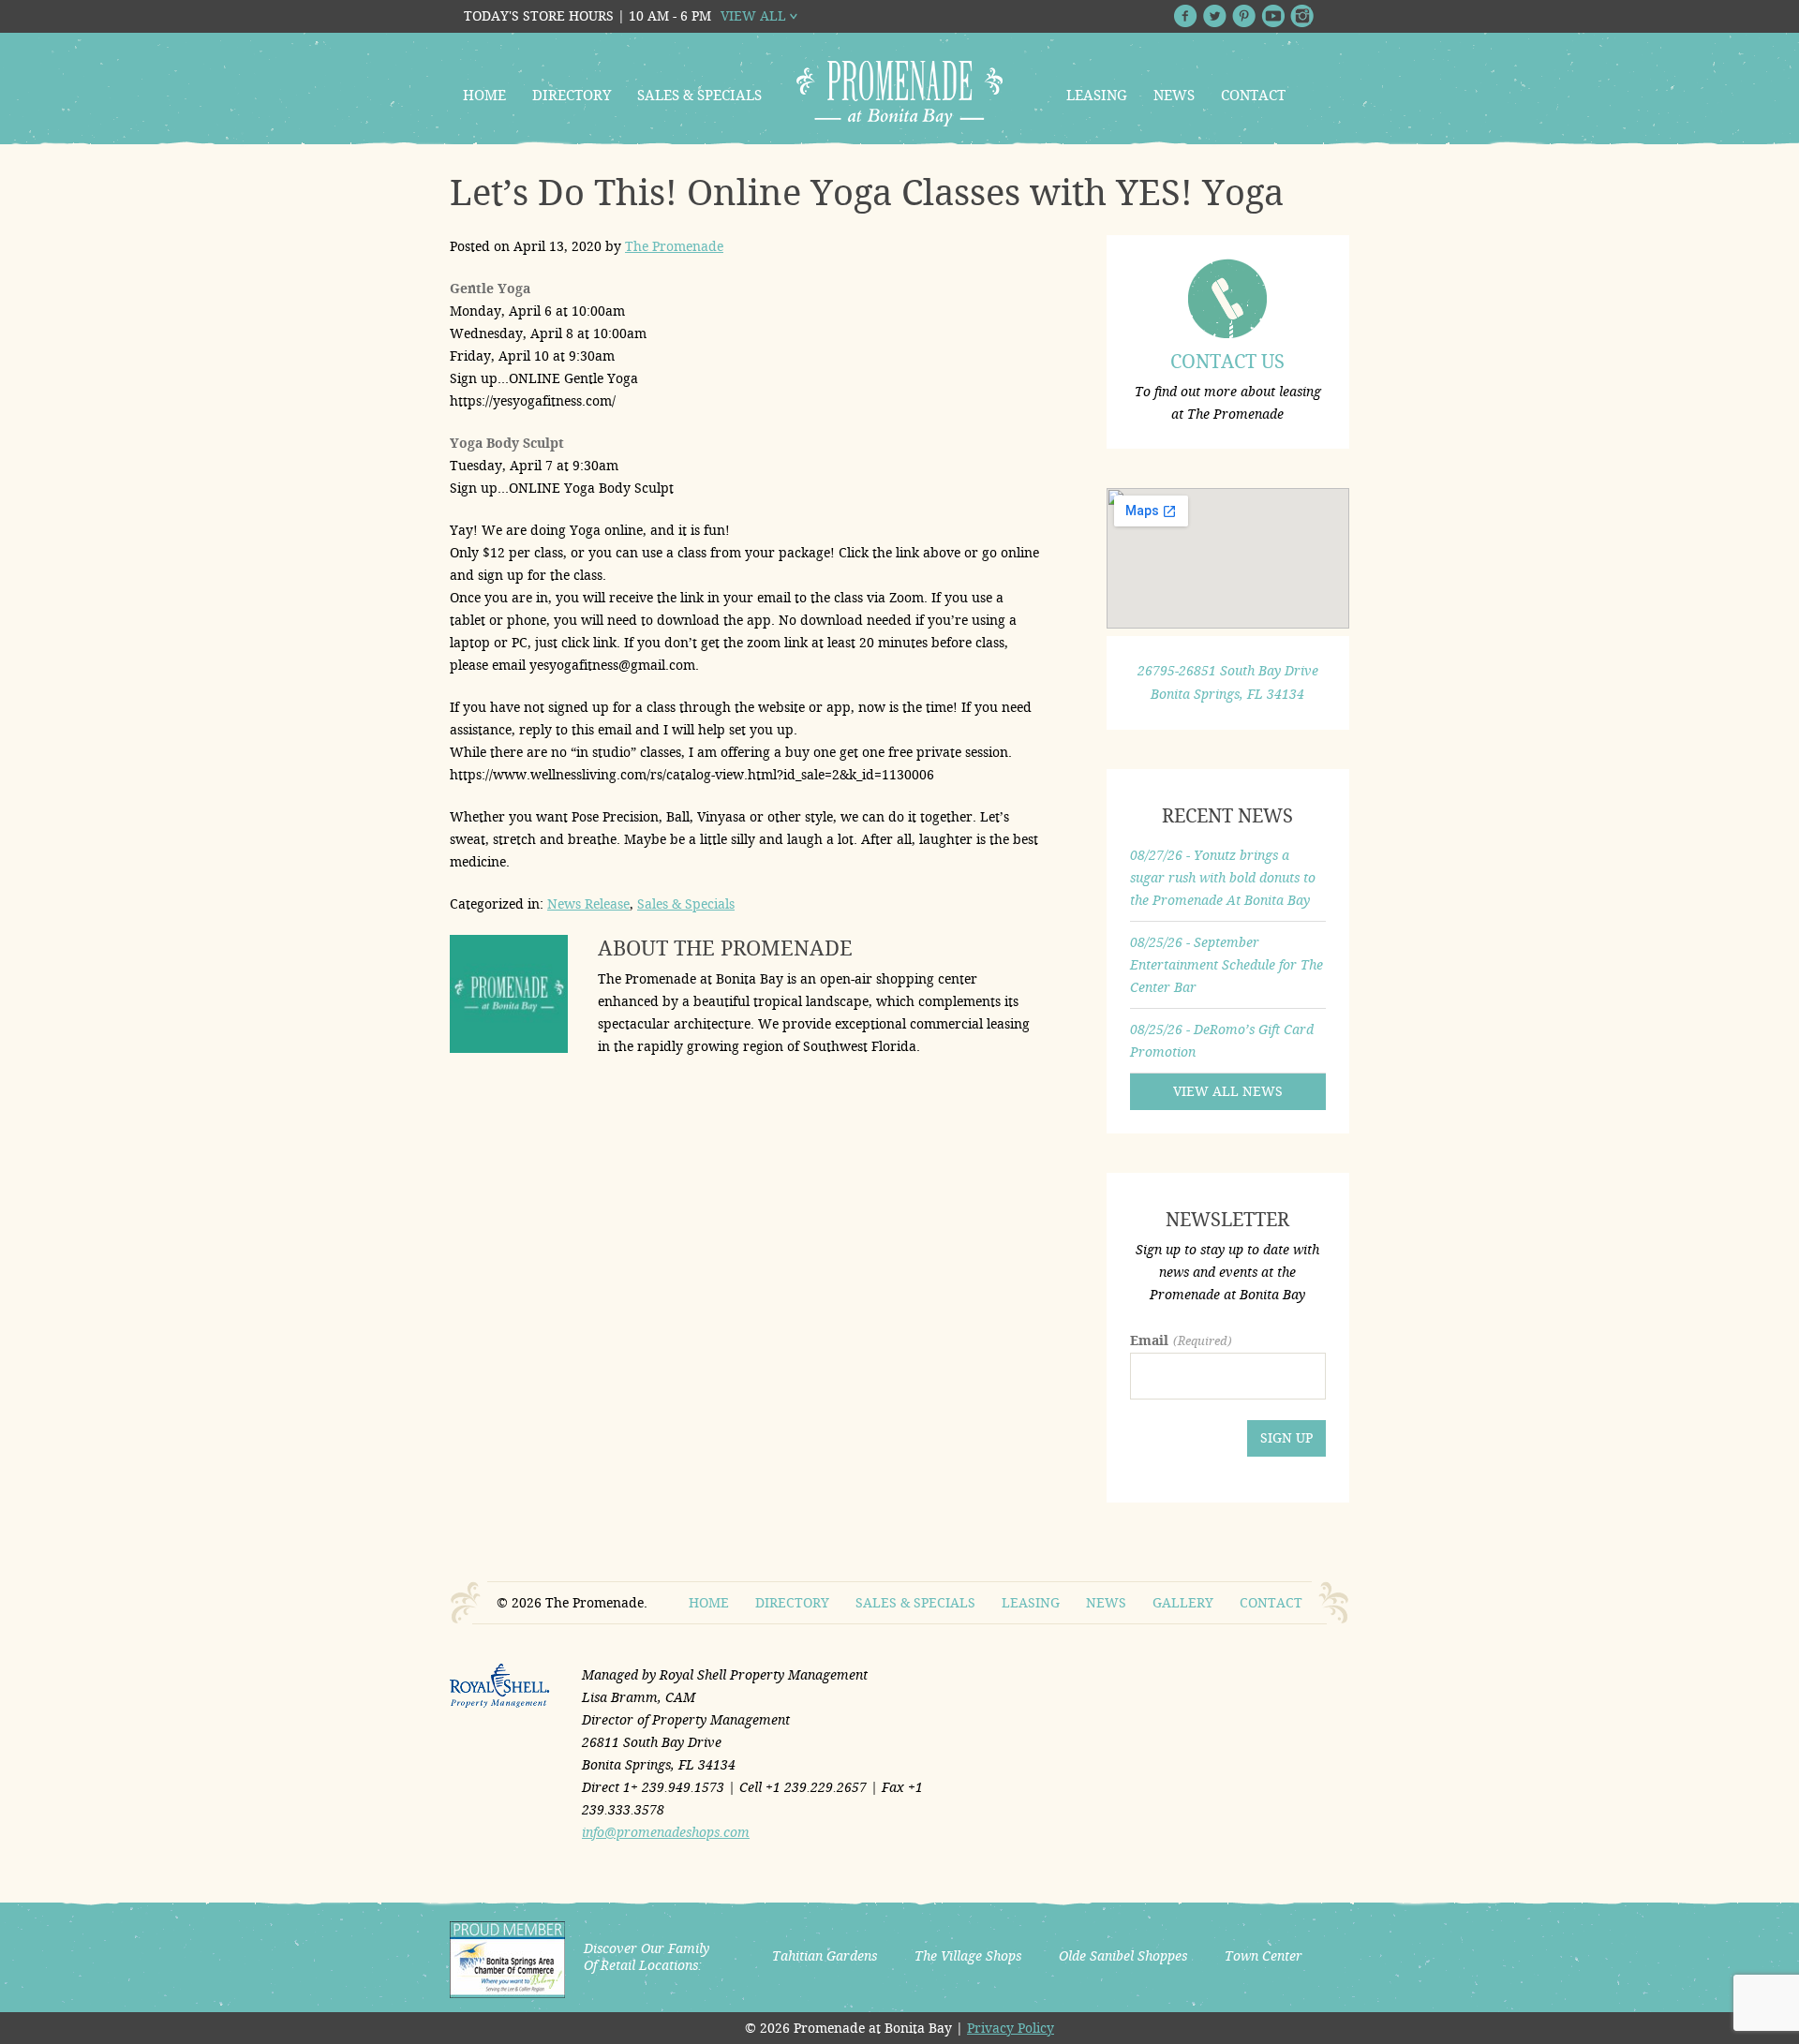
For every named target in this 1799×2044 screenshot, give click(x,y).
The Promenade (674, 246)
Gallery (1183, 1603)
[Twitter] (1215, 16)
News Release (588, 904)
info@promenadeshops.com (666, 1832)
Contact (1253, 96)
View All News (1228, 1091)
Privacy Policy (1011, 2028)
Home (484, 96)
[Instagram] (1302, 16)
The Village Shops (968, 1956)
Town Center (1264, 1956)
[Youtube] (1273, 16)
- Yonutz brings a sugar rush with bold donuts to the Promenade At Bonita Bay (1223, 878)
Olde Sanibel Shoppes (1123, 1956)
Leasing (1097, 96)
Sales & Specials (699, 96)
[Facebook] (1186, 16)
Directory (572, 96)
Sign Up (1286, 1438)
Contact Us (1227, 362)
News (1174, 96)
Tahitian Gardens (825, 1956)
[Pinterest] (1244, 16)
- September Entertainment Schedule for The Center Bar (1227, 965)
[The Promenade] (899, 94)
